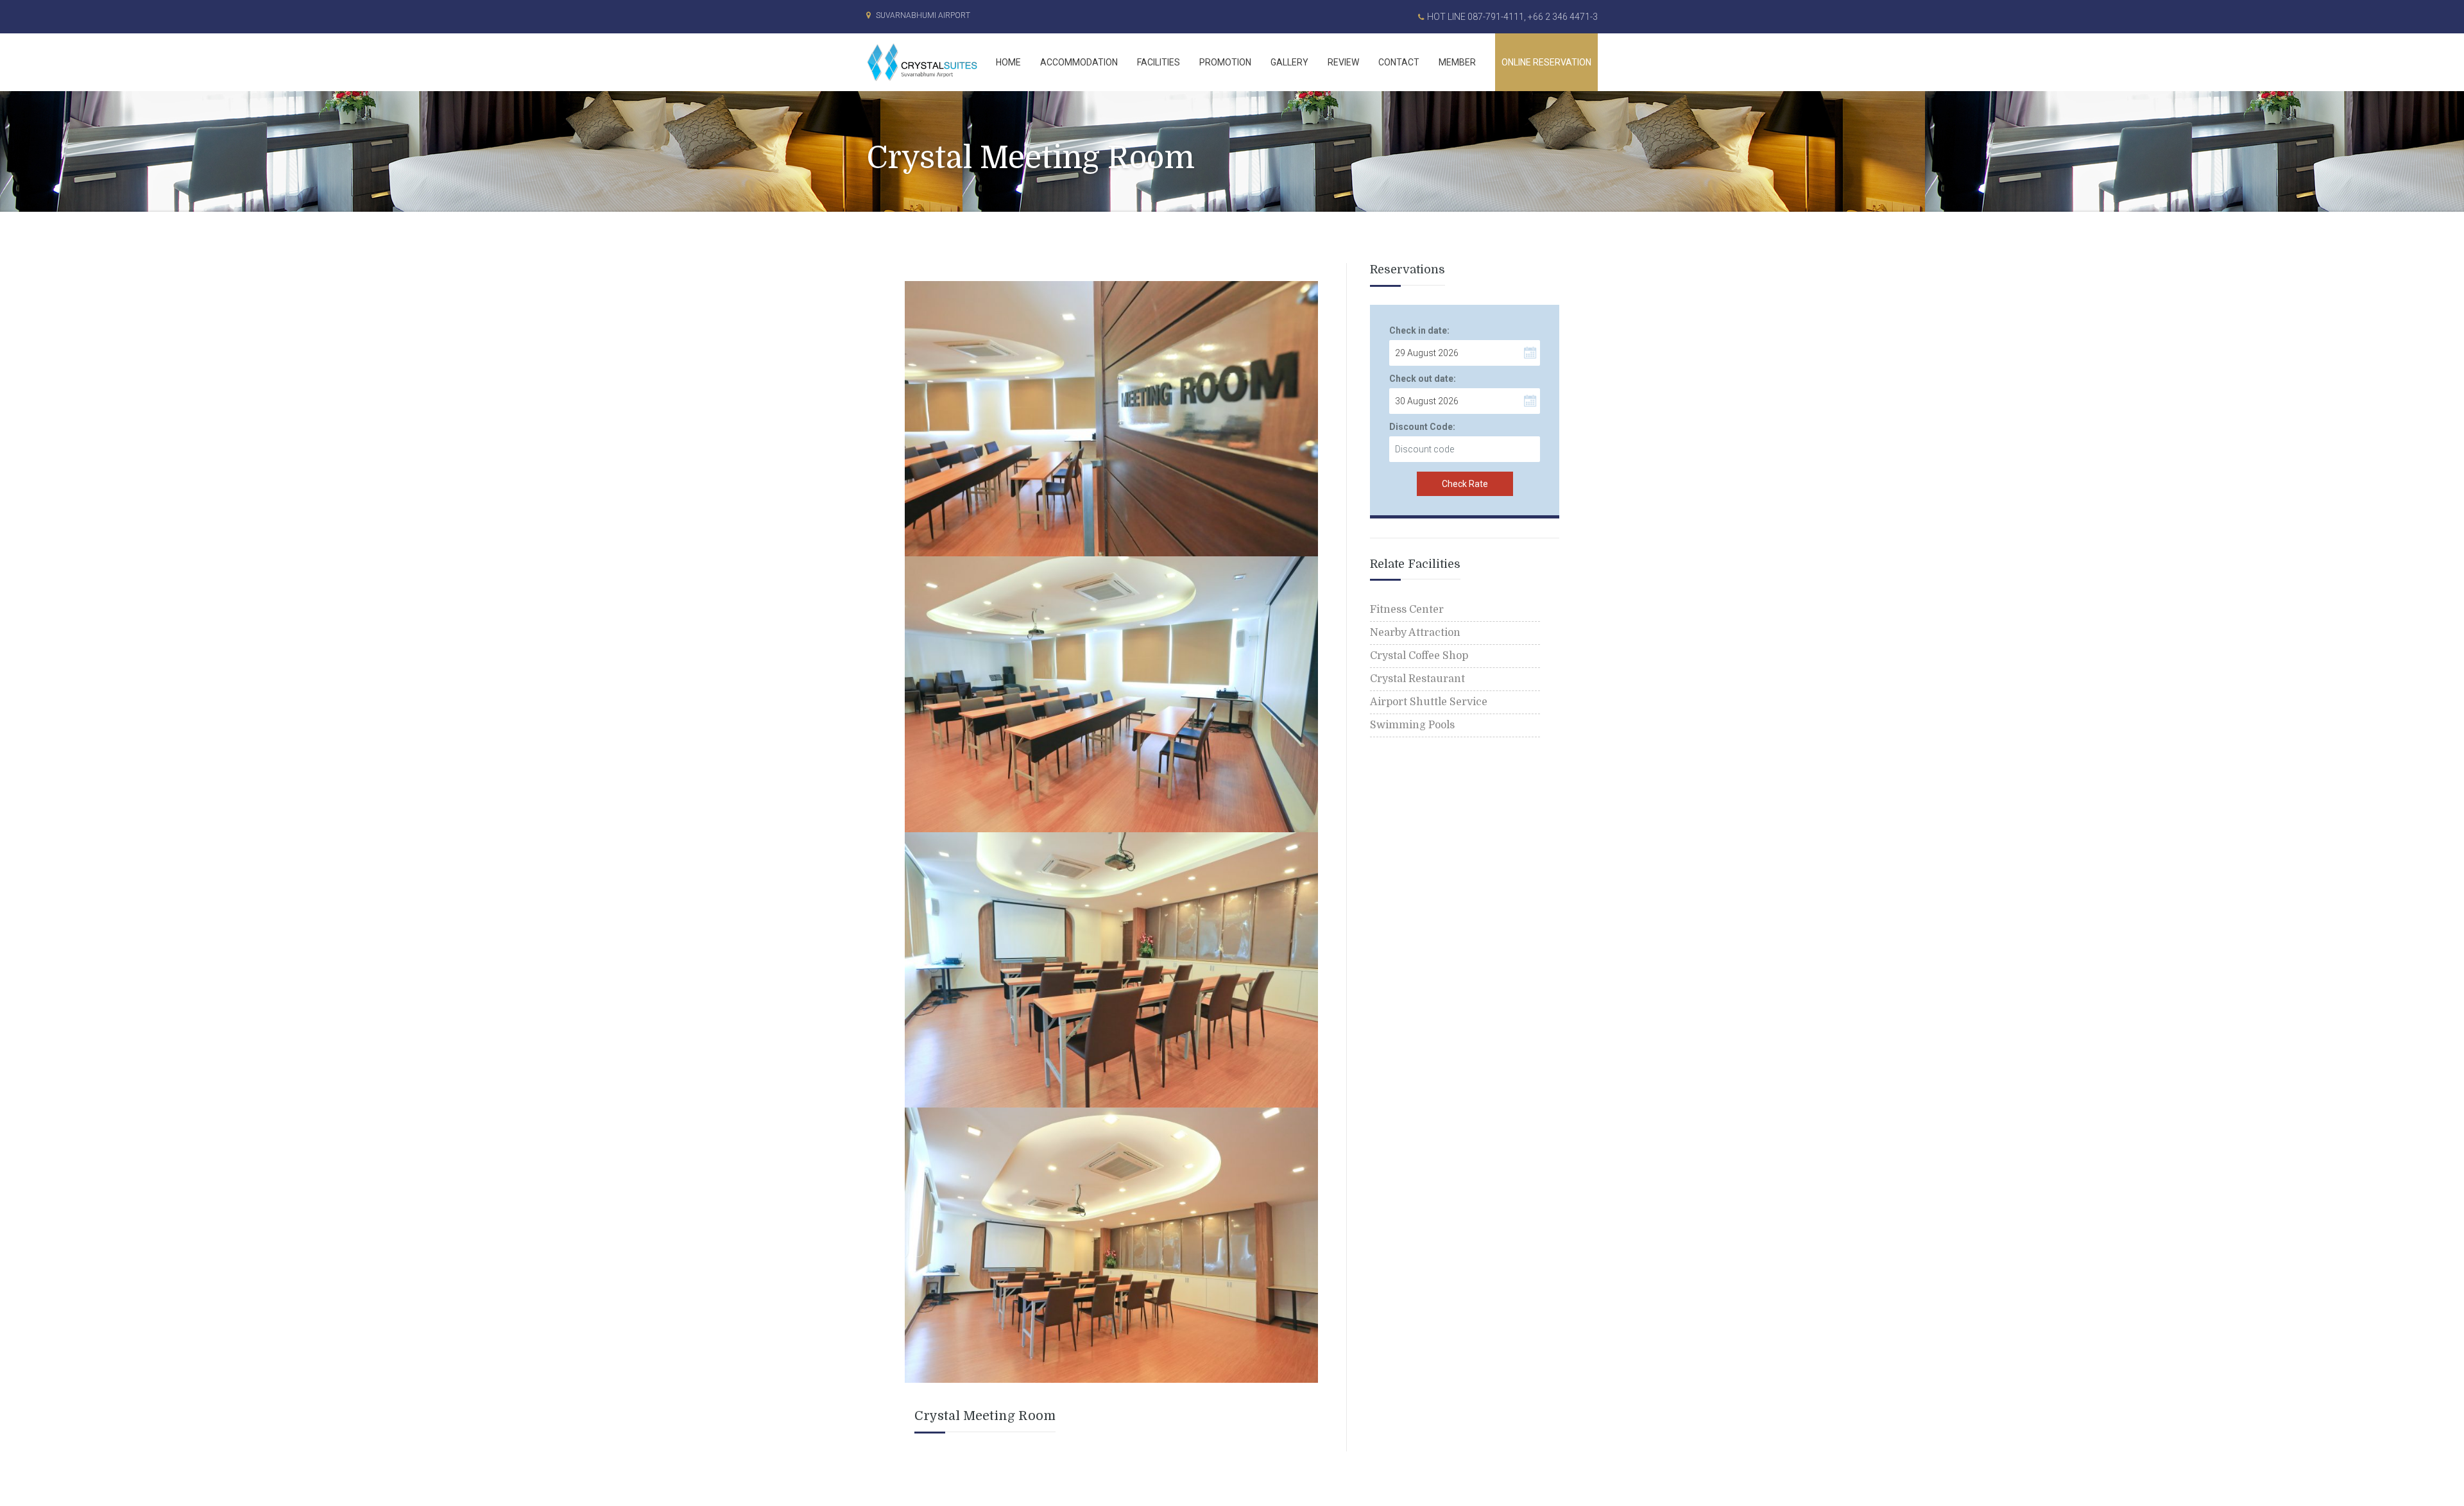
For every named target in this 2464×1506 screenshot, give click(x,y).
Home (1008, 62)
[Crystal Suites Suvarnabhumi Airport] (926, 62)
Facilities (1159, 62)
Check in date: (1419, 330)
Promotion (1225, 62)
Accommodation (1079, 62)
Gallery (1289, 62)
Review (1343, 62)
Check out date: (1423, 379)
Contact (1399, 62)
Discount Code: (1422, 427)
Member (1457, 62)
